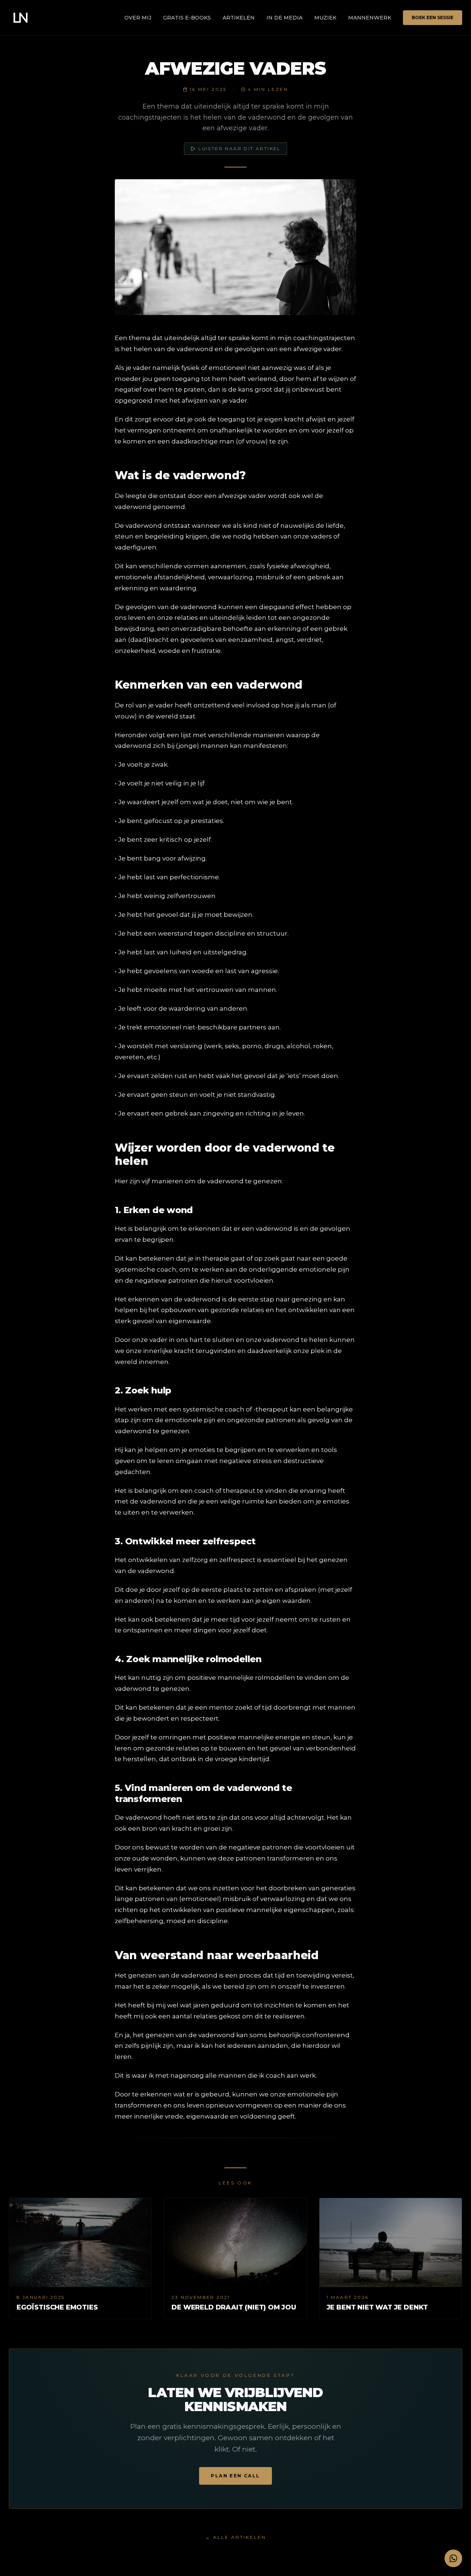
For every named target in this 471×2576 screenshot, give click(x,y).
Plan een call (235, 2476)
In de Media (284, 18)
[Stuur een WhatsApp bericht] (453, 2558)
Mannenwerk (370, 18)
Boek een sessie (433, 17)
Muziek (325, 18)
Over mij (138, 18)
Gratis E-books (187, 18)
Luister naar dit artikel (240, 149)
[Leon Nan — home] (21, 18)
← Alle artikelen (236, 2537)
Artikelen (239, 18)
